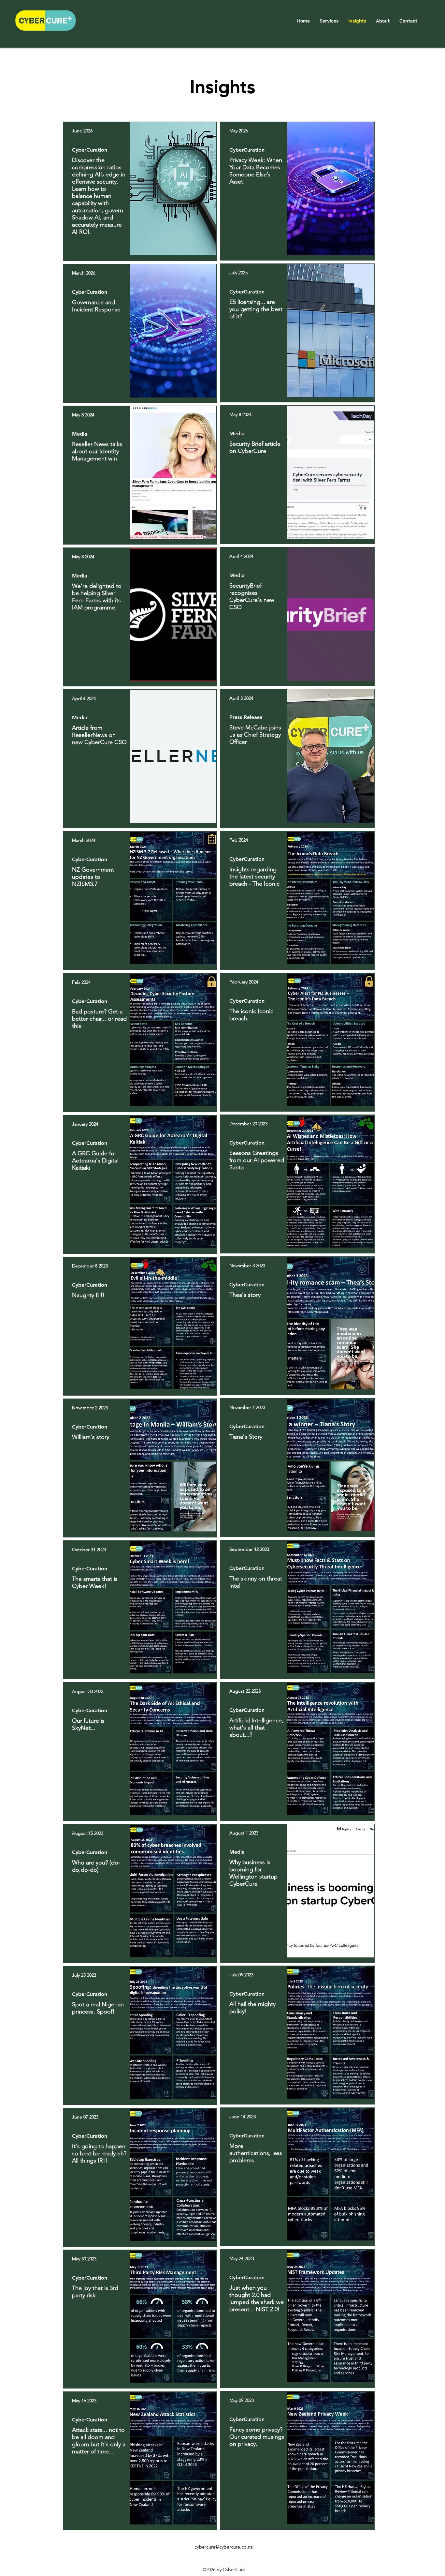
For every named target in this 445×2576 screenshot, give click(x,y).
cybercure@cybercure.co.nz (223, 2547)
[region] (140, 191)
